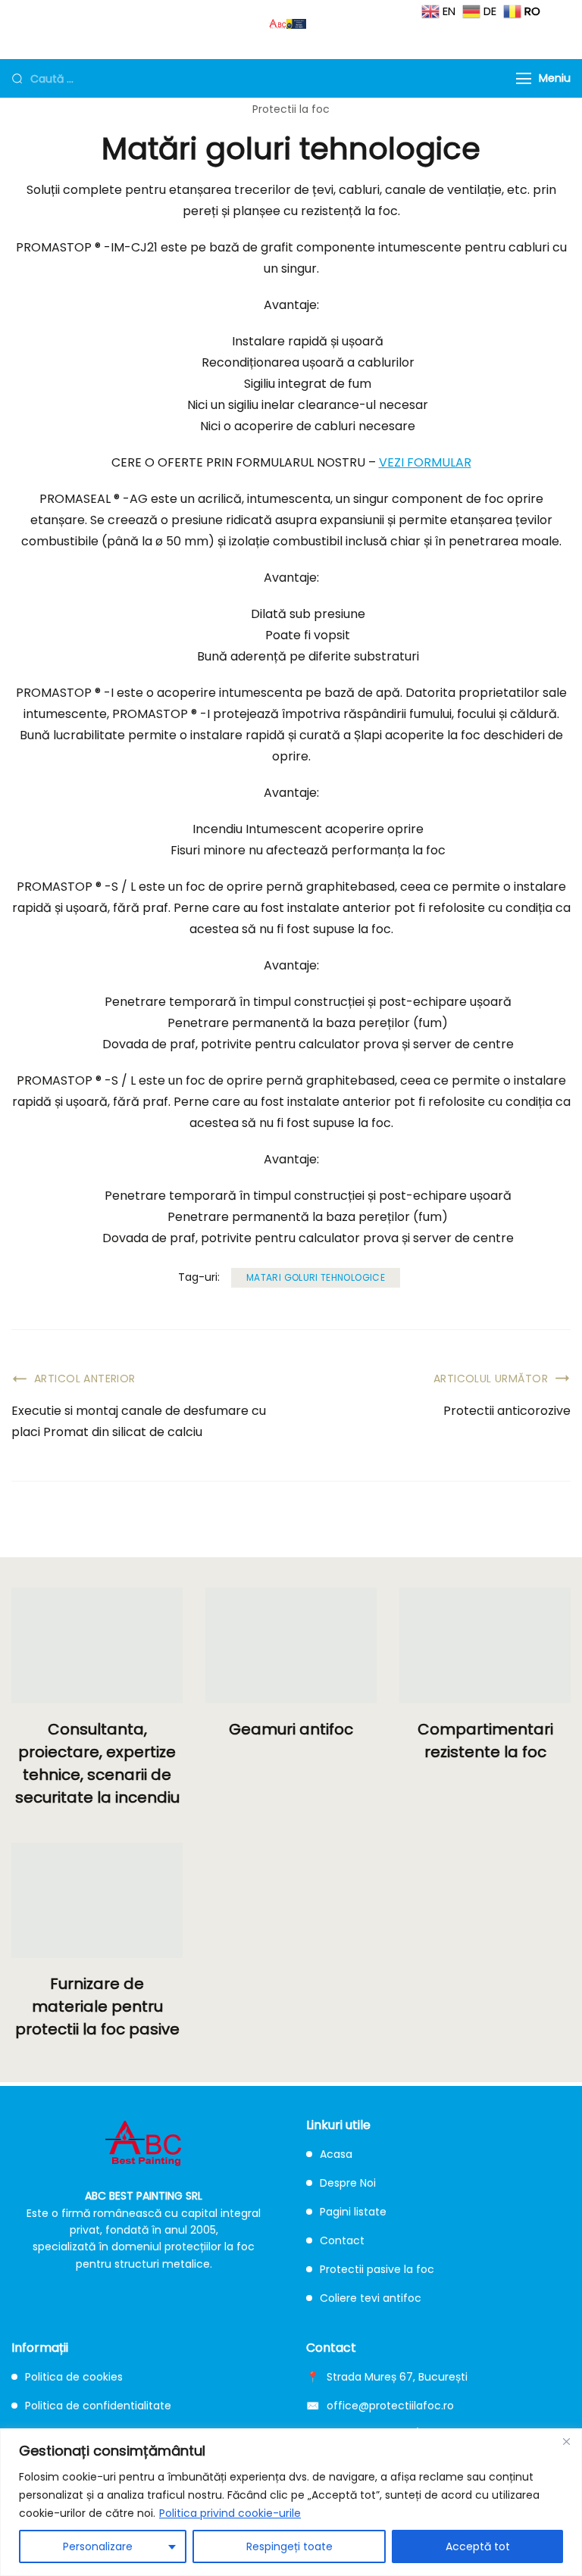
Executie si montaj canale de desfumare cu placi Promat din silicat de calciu (139, 1421)
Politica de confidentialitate (98, 2406)
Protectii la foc (291, 109)
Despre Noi (348, 2183)
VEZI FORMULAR (425, 462)
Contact (342, 2240)
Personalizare (98, 2546)
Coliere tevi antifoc (371, 2298)
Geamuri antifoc (291, 1729)
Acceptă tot (478, 2546)
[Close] (566, 2441)
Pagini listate (353, 2212)
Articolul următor (491, 1379)
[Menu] (524, 78)
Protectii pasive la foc (377, 2269)
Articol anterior (85, 1379)
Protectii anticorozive (507, 1411)
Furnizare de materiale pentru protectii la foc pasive (97, 2006)
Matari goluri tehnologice (316, 1277)
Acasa (336, 2154)
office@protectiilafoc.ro (390, 2406)
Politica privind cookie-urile (230, 2513)
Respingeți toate (289, 2546)
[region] (291, 2502)
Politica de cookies (74, 2377)
